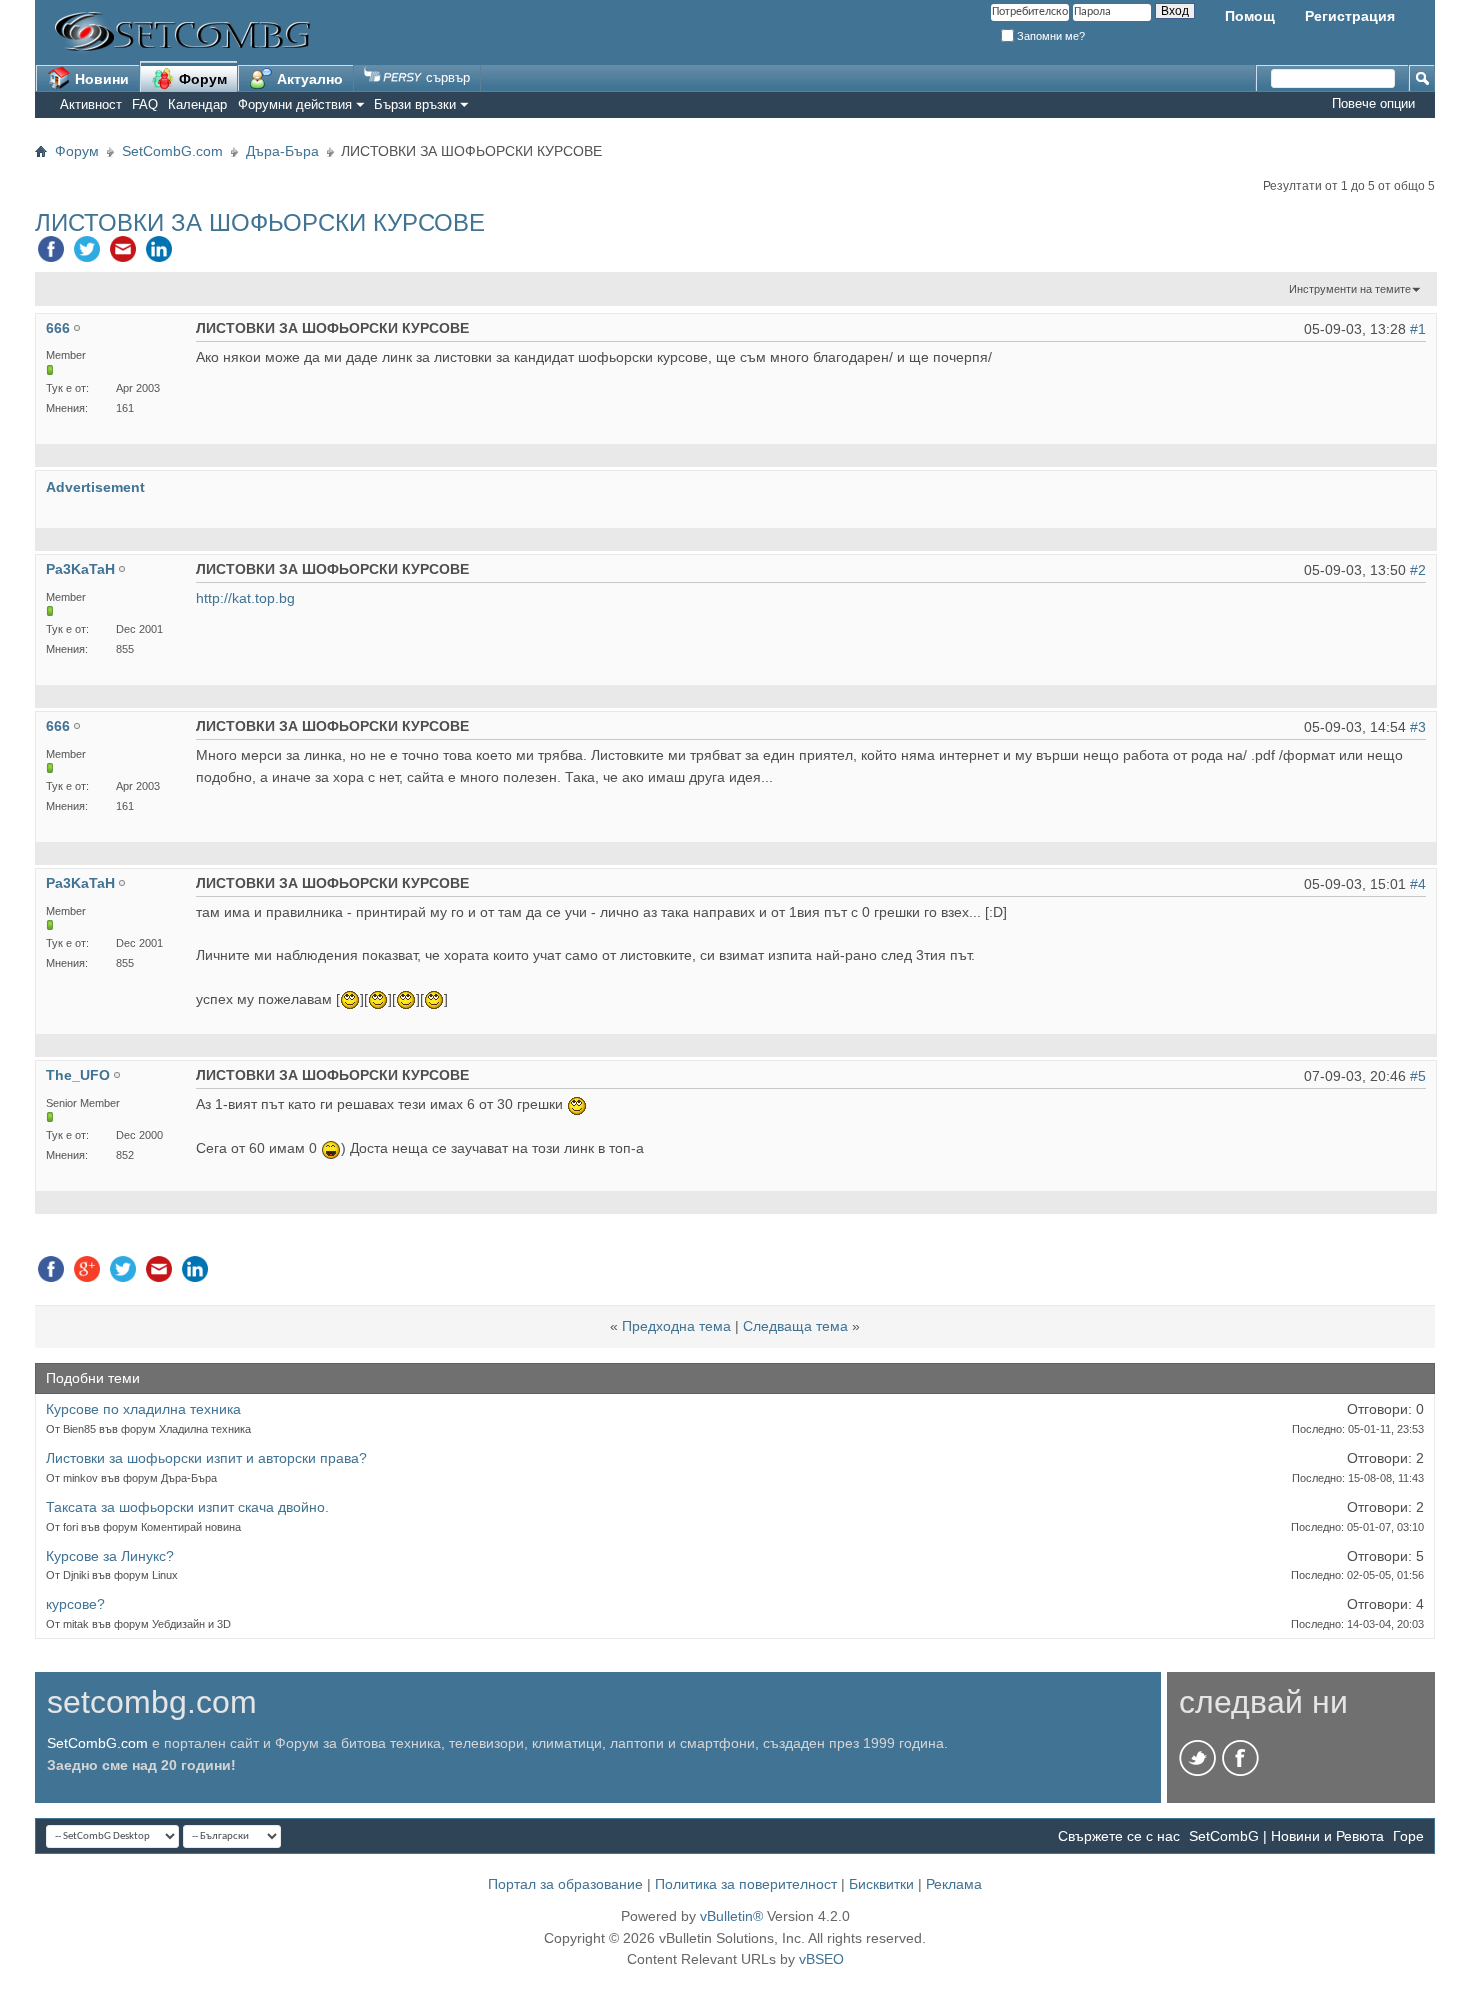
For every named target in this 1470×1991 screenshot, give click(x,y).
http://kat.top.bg (245, 598)
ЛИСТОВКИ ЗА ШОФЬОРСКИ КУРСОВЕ (260, 222)
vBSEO (821, 1959)
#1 (1418, 329)
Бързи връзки (415, 104)
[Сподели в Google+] (87, 1274)
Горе (1408, 1836)
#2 (1418, 570)
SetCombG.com (172, 151)
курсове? (75, 1604)
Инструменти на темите (1350, 289)
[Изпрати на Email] (123, 254)
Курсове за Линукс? (110, 1556)
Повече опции (1373, 103)
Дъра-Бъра (282, 151)
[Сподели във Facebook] (51, 254)
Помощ (1250, 16)
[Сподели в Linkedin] (159, 254)
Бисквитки (881, 1884)
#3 (1418, 727)
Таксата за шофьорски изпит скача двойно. (187, 1507)
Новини (100, 79)
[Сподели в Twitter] (87, 254)
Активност (91, 104)
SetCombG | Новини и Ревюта (1286, 1836)
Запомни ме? (1049, 36)
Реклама (954, 1884)
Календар (197, 104)
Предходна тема (676, 1326)
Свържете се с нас (1119, 1836)
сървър (446, 77)
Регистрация (1350, 16)
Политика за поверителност (746, 1884)
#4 (1418, 884)
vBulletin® (731, 1916)
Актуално (308, 79)
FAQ (145, 104)
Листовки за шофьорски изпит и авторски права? (206, 1458)
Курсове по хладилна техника (143, 1409)
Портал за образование (565, 1884)
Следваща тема (795, 1326)
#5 (1418, 1076)
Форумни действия (295, 104)
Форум (201, 79)
